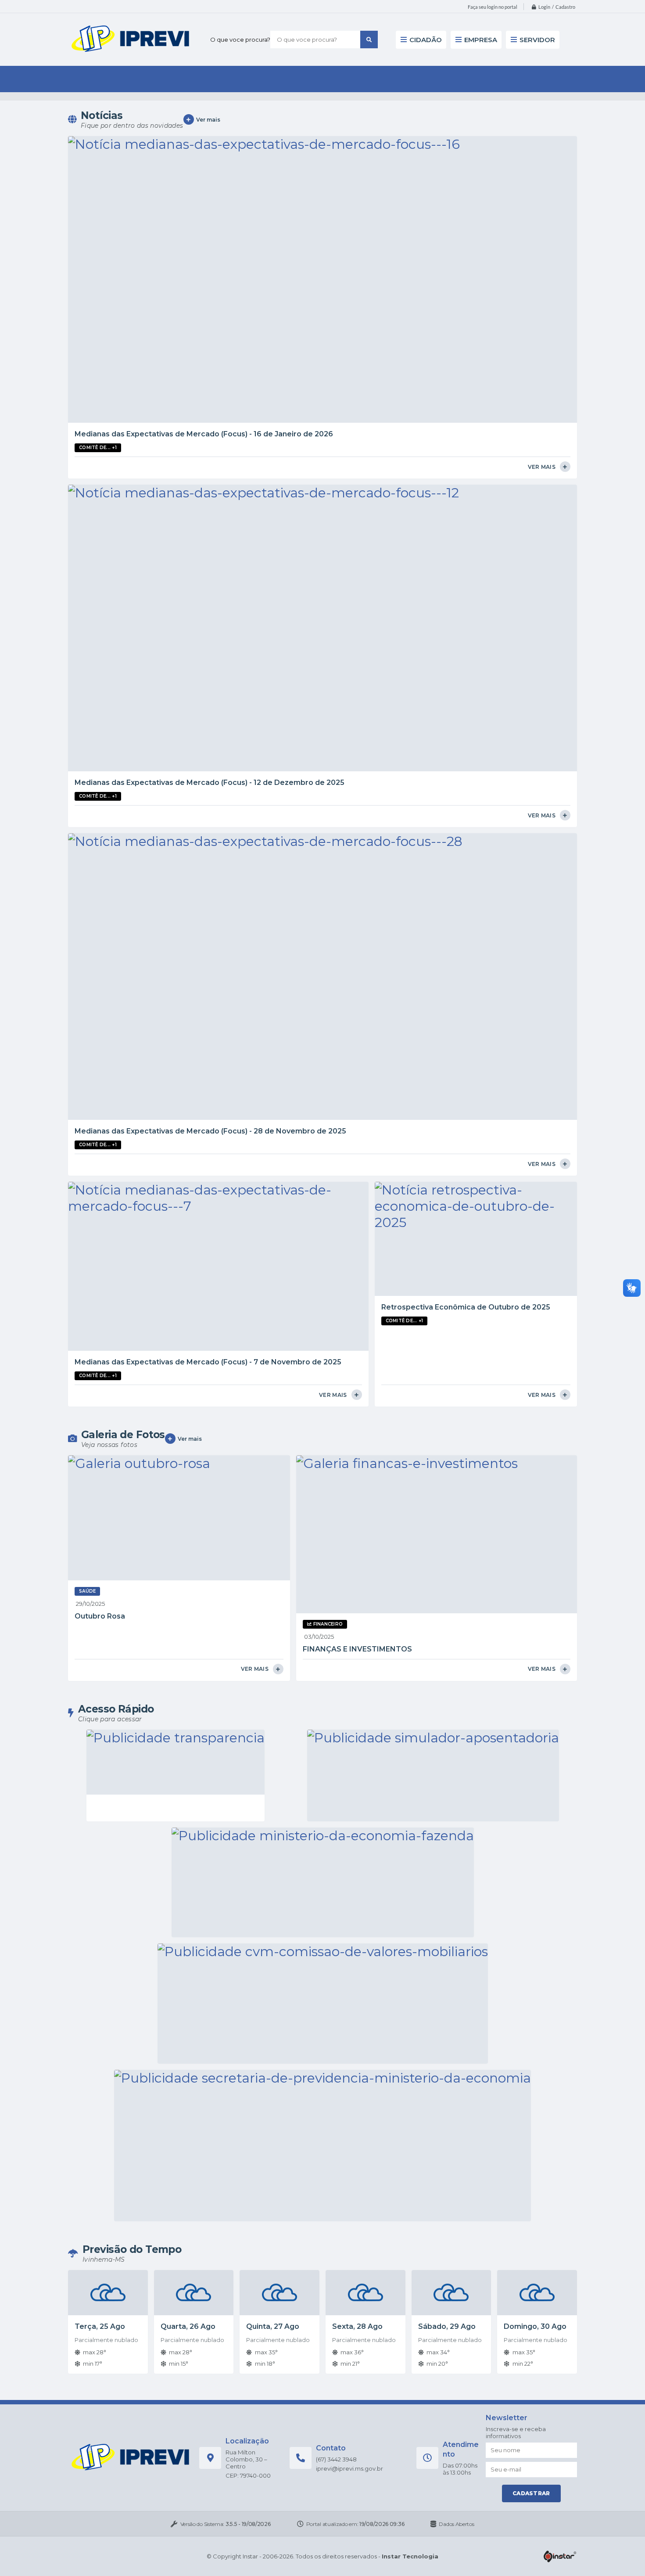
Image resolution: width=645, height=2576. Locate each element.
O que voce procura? (240, 40)
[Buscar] (369, 40)
